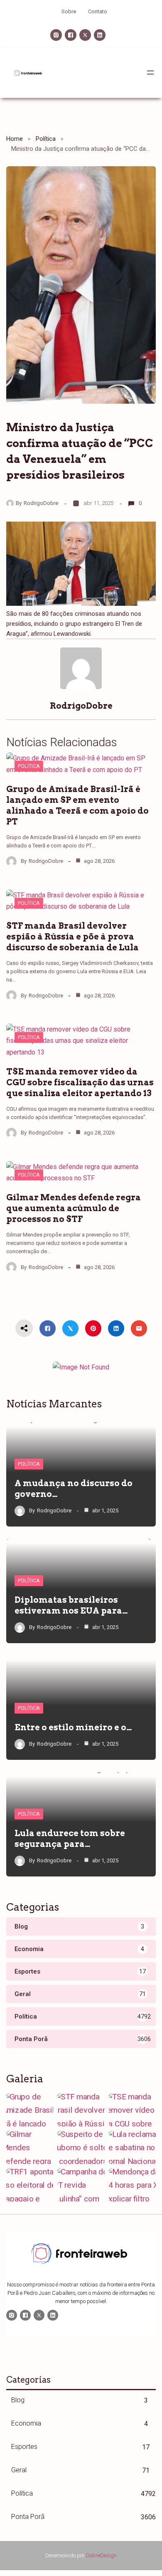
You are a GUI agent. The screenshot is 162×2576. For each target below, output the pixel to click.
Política (46, 139)
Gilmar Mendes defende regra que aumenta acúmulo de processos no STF (74, 1208)
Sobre (69, 11)
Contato (98, 11)
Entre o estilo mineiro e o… (73, 1727)
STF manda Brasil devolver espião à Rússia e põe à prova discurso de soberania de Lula (72, 937)
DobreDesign (101, 2555)
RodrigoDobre (41, 503)
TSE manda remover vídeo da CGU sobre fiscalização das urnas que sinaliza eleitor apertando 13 (80, 1082)
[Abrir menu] (150, 72)
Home (15, 139)
